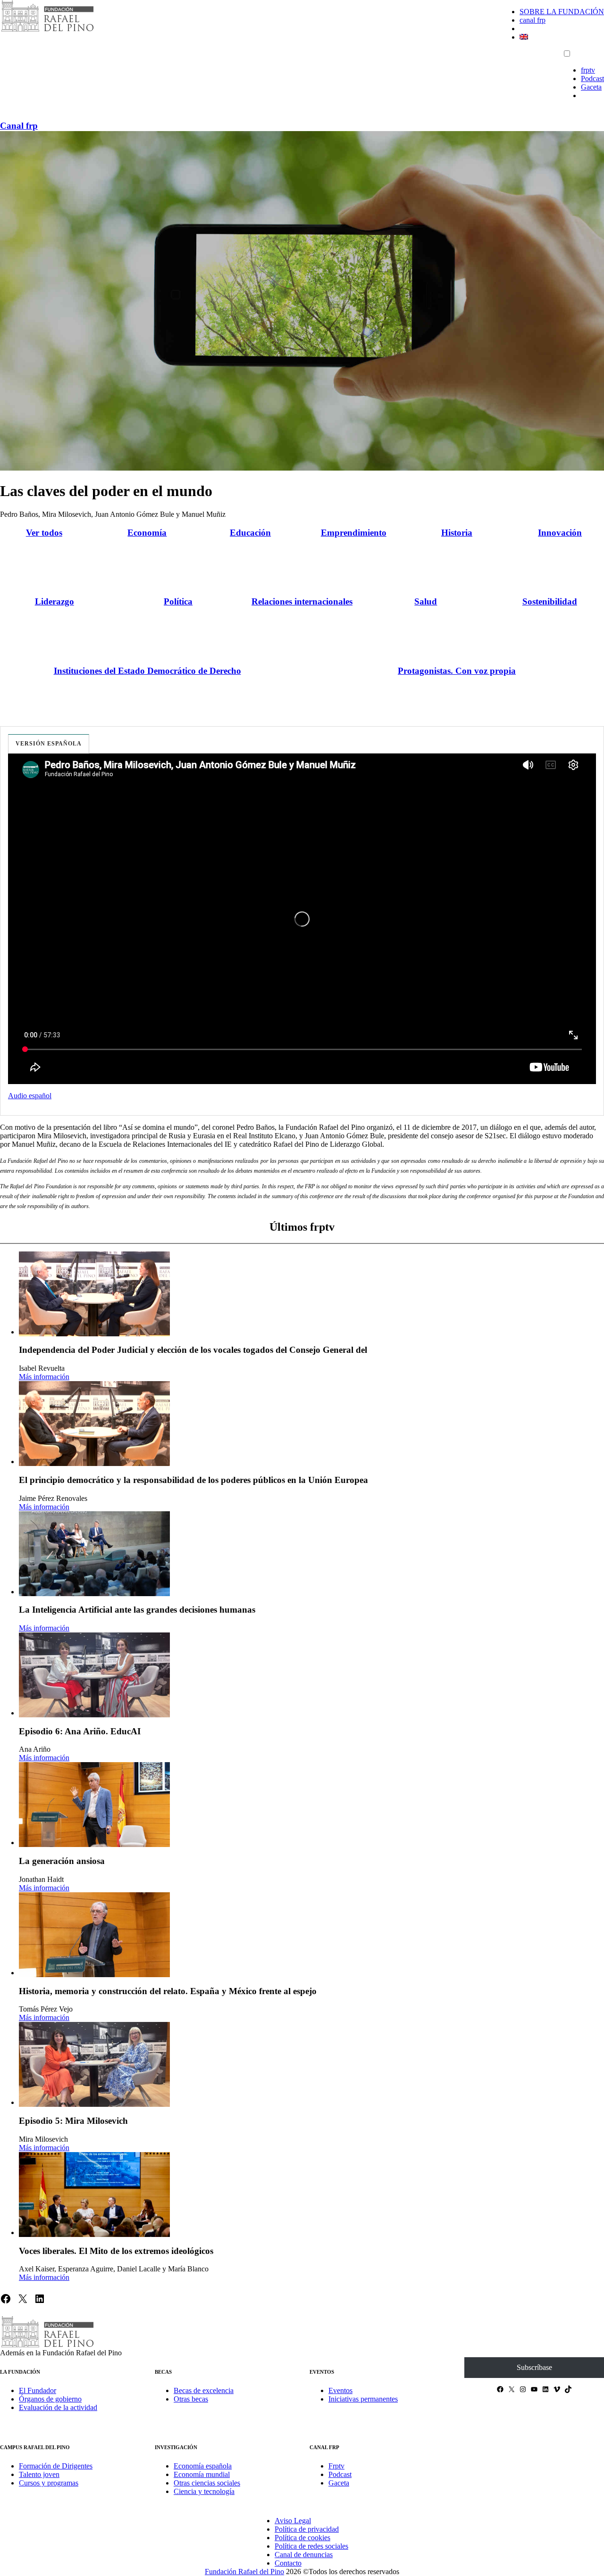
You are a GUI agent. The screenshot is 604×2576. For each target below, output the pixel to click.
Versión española (49, 744)
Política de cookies (302, 2538)
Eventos (340, 2390)
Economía (147, 533)
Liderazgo (55, 601)
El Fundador (38, 2390)
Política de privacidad (307, 2529)
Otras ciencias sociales (207, 2483)
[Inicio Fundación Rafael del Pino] (47, 30)
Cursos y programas (49, 2483)
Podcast (592, 79)
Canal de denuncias (304, 2555)
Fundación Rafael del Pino (244, 2572)
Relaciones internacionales (302, 601)
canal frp (533, 20)
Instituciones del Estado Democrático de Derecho (147, 671)
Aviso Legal (293, 2521)
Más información (44, 1377)
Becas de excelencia (204, 2390)
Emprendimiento (354, 533)
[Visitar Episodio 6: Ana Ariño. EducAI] (94, 1675)
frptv (588, 70)
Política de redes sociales (311, 2546)
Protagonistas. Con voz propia (457, 671)
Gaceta (591, 87)
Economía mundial (202, 2474)
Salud (426, 601)
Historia (457, 533)
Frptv (336, 2466)
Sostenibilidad (550, 601)
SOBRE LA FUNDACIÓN (562, 12)
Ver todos (44, 533)
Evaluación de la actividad (58, 2407)
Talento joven (39, 2474)
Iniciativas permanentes (363, 2399)
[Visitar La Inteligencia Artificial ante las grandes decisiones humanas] (94, 1554)
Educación (250, 533)
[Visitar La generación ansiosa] (94, 1805)
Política (178, 601)
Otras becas (191, 2399)
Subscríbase (534, 2367)
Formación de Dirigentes (56, 2466)
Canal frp (19, 126)
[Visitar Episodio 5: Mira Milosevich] (94, 2064)
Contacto (288, 2563)
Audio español (30, 1096)
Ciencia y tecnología (204, 2491)
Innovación (560, 533)
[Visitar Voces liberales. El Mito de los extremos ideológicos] (94, 2195)
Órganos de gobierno (50, 2399)
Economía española (203, 2466)
